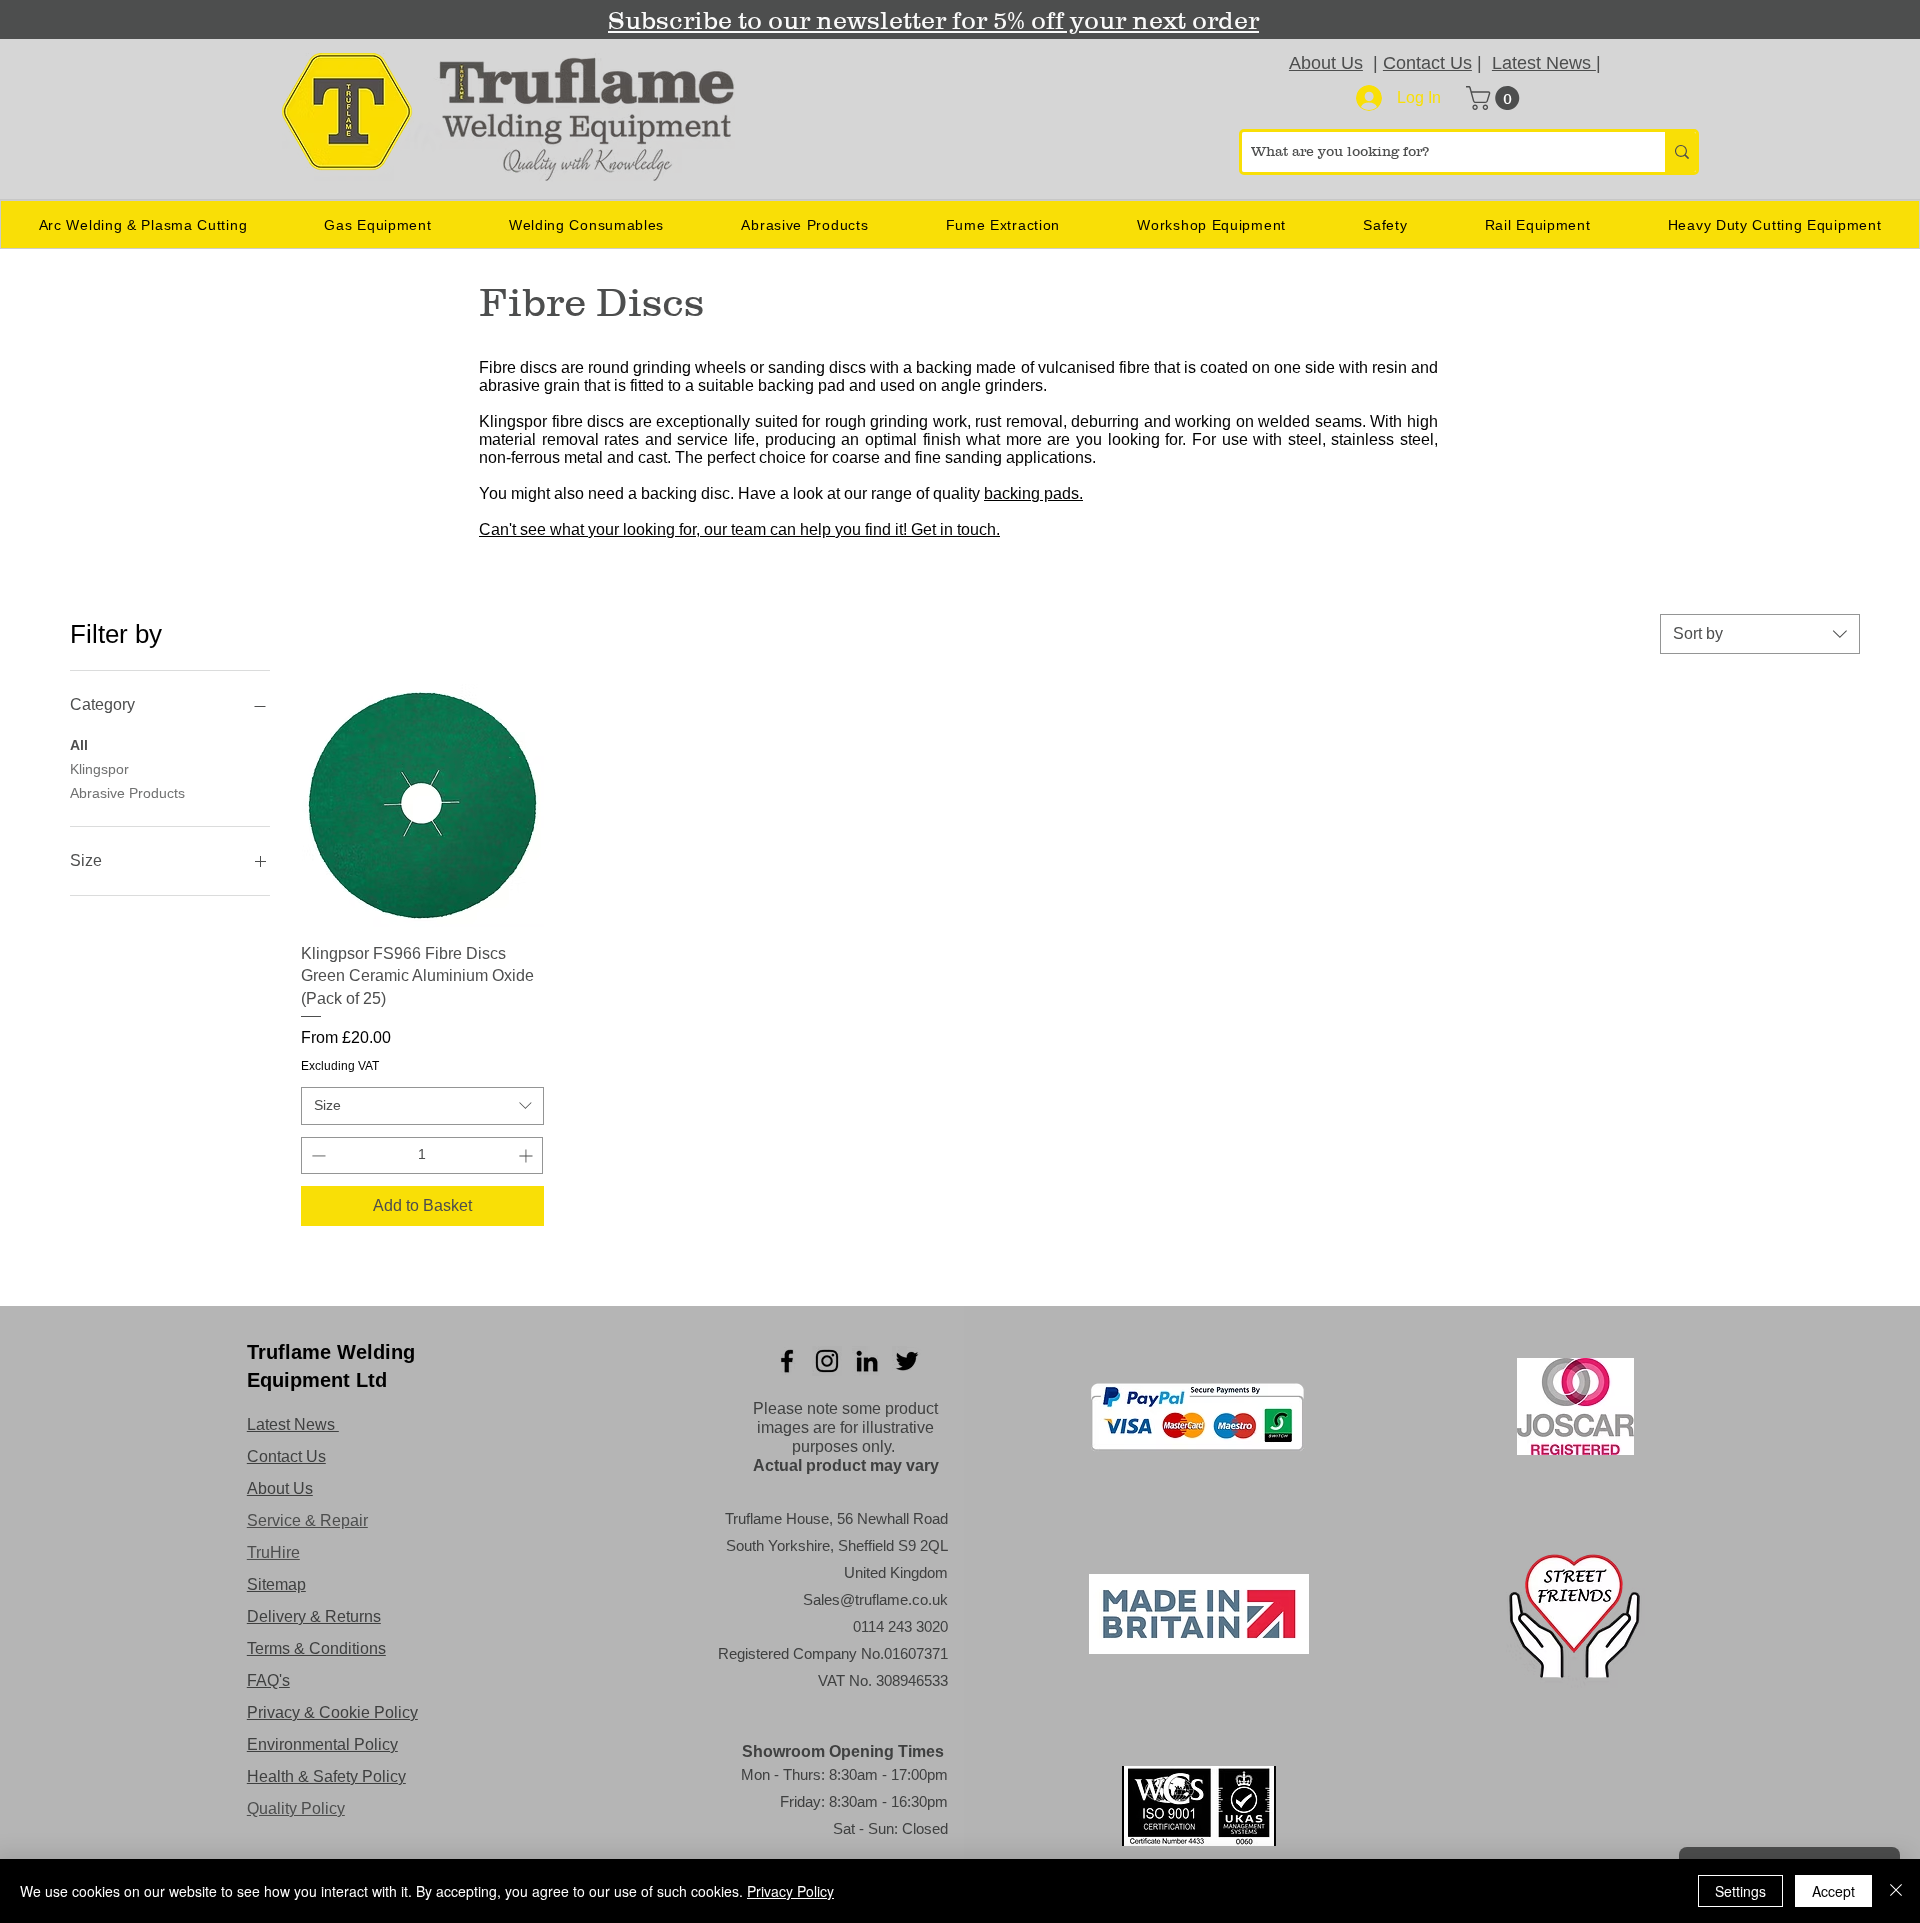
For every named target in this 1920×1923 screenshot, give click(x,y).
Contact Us (1427, 63)
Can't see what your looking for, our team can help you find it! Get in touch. (739, 529)
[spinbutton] (422, 1155)
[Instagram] (827, 1361)
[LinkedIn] (867, 1361)
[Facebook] (787, 1361)
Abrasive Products (127, 793)
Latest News (1544, 63)
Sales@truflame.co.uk (875, 1599)
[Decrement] (316, 1155)
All (79, 745)
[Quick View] (422, 805)
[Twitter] (907, 1361)
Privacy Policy (790, 1891)
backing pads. (1033, 493)
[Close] (1896, 1891)
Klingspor (99, 769)
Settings (1740, 1891)
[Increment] (527, 1155)
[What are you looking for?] (1680, 152)
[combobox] (1760, 634)
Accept (1833, 1891)
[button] (1495, 98)
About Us (1326, 63)
